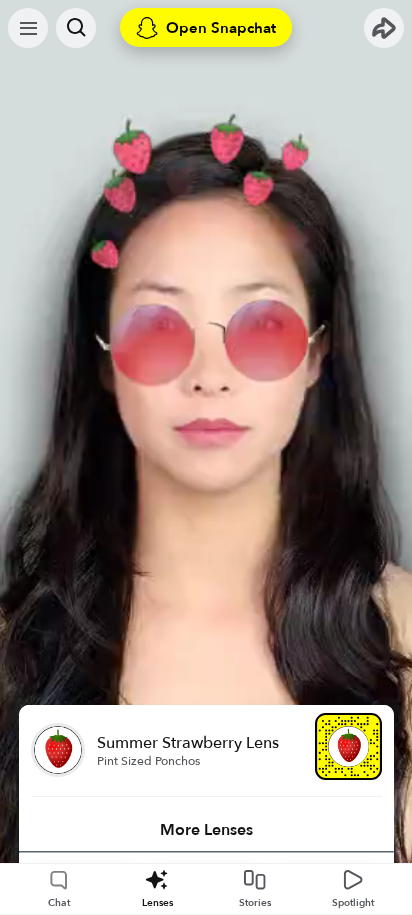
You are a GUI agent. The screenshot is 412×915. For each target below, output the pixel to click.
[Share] (384, 28)
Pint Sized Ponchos (148, 761)
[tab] (206, 830)
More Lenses (206, 830)
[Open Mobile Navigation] (28, 28)
